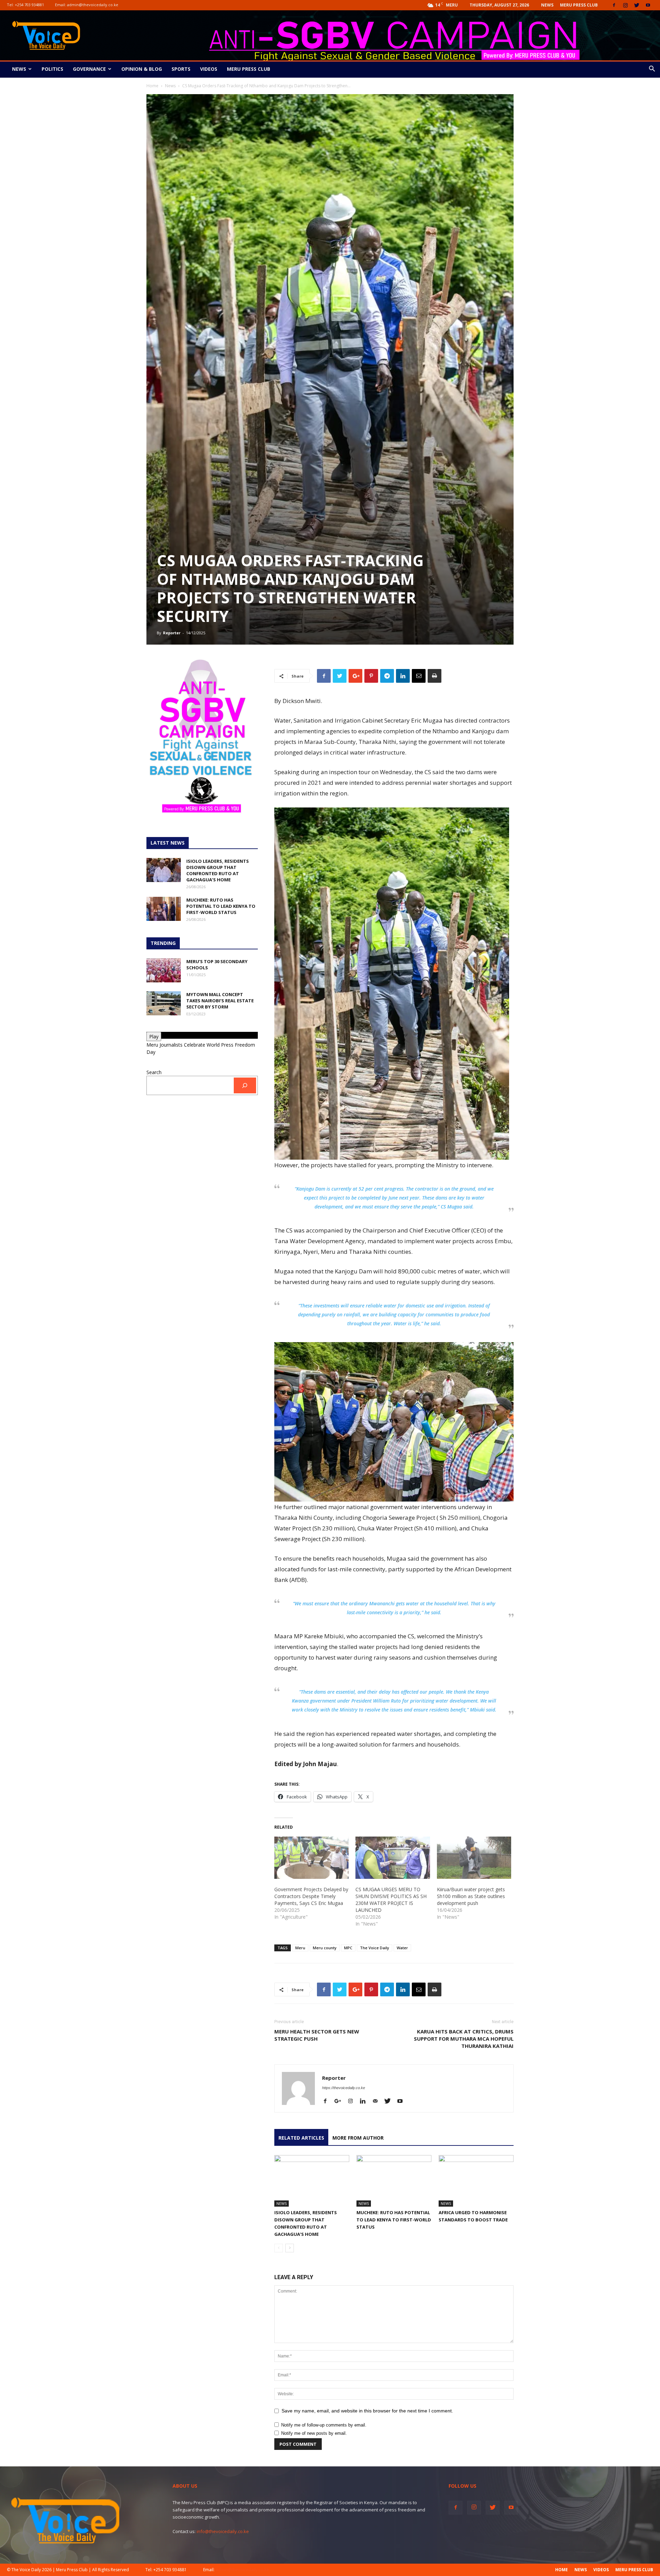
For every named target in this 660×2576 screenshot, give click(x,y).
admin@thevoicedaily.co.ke (93, 5)
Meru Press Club (579, 5)
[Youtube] (648, 5)
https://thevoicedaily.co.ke (344, 2088)
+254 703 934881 (29, 5)
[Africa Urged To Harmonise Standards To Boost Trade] (476, 2181)
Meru (300, 1948)
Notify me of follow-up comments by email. (324, 2425)
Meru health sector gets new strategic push (317, 2035)
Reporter (172, 633)
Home (152, 86)
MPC (348, 1948)
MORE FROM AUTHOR (358, 2138)
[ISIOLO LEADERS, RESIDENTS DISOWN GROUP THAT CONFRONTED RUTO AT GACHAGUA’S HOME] (312, 2181)
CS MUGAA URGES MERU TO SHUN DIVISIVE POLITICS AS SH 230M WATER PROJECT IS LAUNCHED (391, 1900)
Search (154, 1072)
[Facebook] (614, 5)
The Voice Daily (375, 1948)
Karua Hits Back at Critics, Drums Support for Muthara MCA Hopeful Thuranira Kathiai (464, 2039)
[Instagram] (625, 5)
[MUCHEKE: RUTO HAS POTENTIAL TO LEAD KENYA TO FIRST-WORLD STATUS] (394, 2181)
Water (402, 1948)
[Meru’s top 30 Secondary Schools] (164, 970)
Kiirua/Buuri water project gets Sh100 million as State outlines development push (471, 1896)
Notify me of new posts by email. (314, 2433)
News (547, 5)
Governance (89, 69)
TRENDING (163, 943)
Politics (52, 69)
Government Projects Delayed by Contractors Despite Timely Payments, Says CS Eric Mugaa (311, 1896)
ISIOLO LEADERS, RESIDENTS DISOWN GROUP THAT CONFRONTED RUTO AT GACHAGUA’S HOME (218, 870)
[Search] (245, 1086)
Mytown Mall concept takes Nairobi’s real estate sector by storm (220, 1001)
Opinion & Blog (142, 69)
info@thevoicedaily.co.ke (223, 2531)
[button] (652, 70)
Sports (181, 69)
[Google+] (340, 2101)
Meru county (325, 1948)
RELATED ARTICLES (301, 2138)
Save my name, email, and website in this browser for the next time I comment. (367, 2411)
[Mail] (378, 2101)
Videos (209, 69)
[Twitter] (637, 5)
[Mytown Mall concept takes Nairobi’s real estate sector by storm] (164, 1003)
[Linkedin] (365, 2101)
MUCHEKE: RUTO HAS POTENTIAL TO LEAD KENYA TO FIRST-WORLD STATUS (394, 2220)
